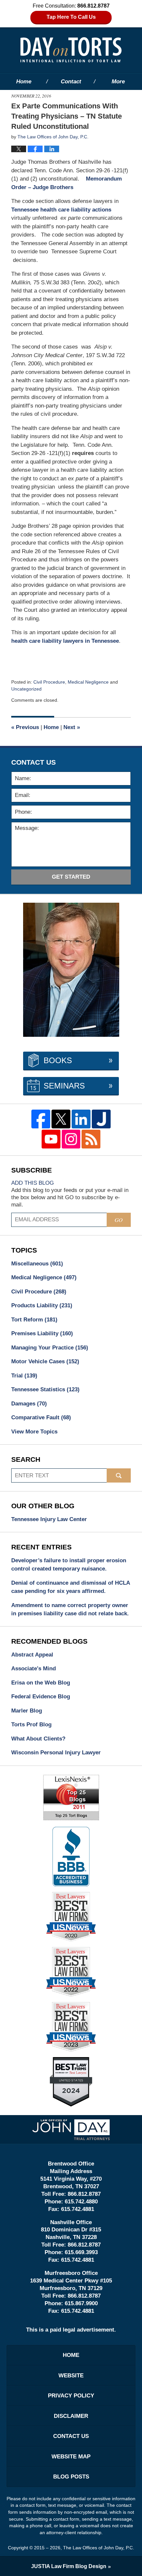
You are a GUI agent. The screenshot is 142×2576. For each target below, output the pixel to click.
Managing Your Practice (50, 1348)
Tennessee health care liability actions (61, 210)
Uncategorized (26, 689)
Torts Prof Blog (31, 1725)
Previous (25, 727)
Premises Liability (42, 1333)
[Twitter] (61, 1119)
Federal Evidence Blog (41, 1697)
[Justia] (101, 1119)
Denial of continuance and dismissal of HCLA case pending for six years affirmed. (71, 1587)
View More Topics (34, 1432)
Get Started (71, 877)
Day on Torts (71, 50)
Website (71, 2376)
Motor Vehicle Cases (45, 1361)
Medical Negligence (88, 682)
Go (119, 1220)
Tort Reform (34, 1320)
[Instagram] (71, 1139)
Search (119, 1475)
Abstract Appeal (32, 1655)
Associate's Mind (34, 1669)
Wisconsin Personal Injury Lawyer (56, 1753)
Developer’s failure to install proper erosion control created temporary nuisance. (69, 1565)
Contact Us (71, 2436)
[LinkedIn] (81, 1119)
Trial (24, 1376)
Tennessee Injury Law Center (49, 1519)
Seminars (64, 1086)
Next (72, 727)
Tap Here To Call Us (71, 17)
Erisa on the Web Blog (41, 1683)
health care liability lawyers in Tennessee (65, 641)
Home (24, 82)
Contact (71, 82)
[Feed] (91, 1139)
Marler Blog (27, 1711)
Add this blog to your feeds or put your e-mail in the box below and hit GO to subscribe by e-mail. (70, 1197)
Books (58, 1060)
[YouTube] (51, 1139)
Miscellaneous (37, 1264)
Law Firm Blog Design (69, 2566)
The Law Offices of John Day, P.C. (99, 2548)
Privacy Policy (71, 2396)
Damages (29, 1404)
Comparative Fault (41, 1417)
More (118, 82)
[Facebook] (41, 1119)
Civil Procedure (49, 682)
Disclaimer (71, 2416)
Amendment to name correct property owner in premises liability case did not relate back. (70, 1610)
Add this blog (33, 1183)
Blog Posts (71, 2477)
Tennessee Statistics (45, 1389)
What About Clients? (38, 1739)
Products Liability (42, 1305)
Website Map (71, 2457)
